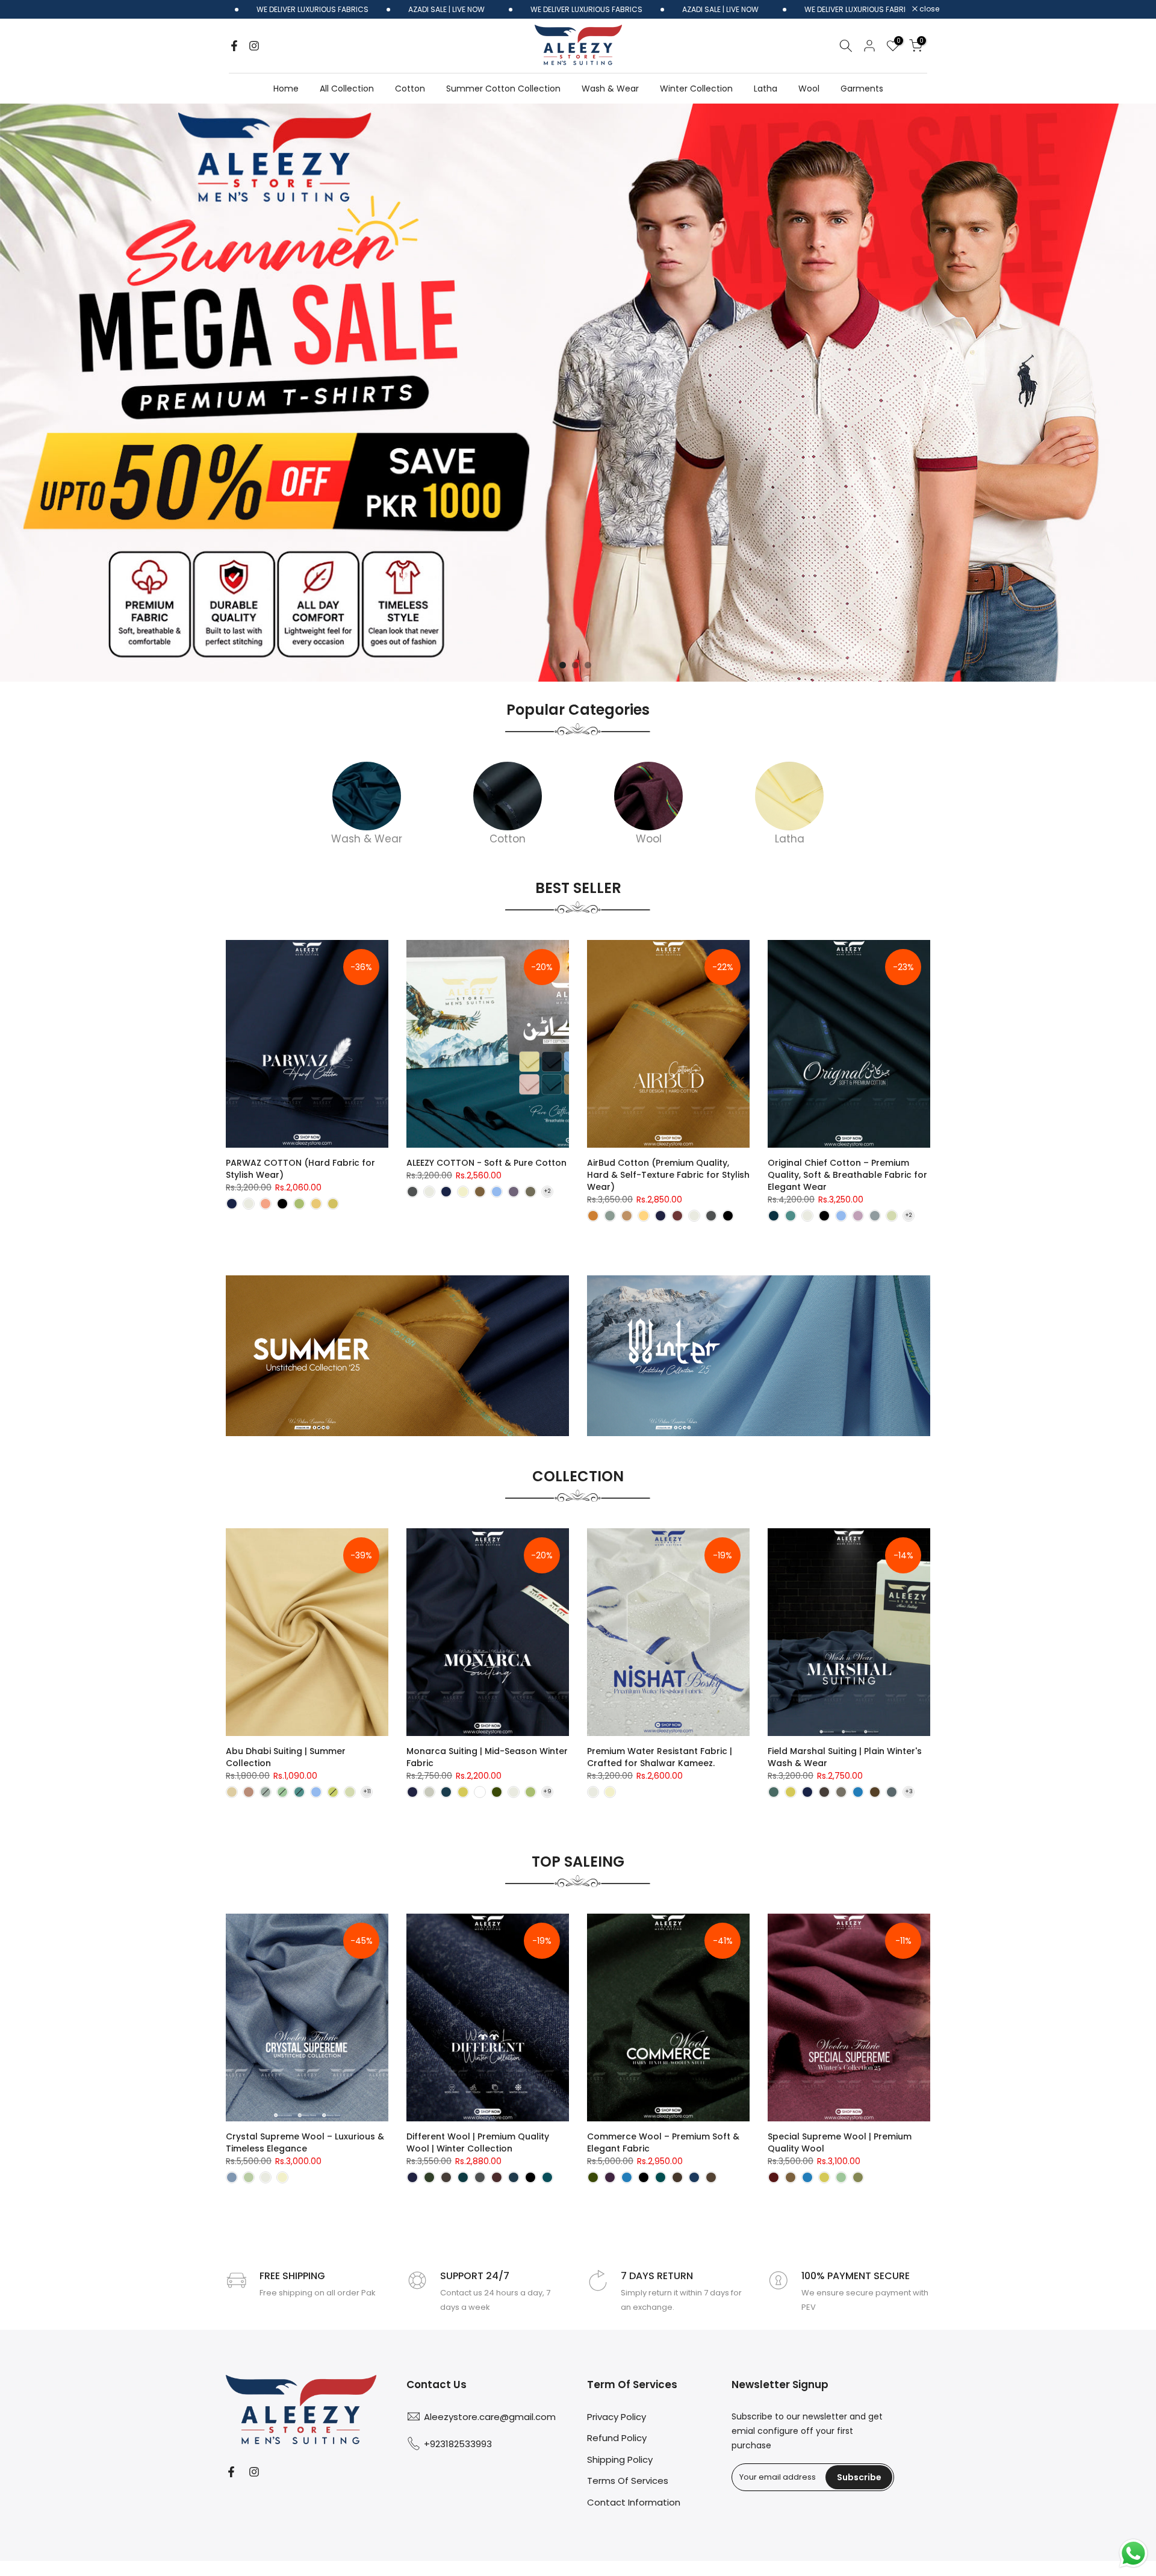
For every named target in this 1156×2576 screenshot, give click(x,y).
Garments (862, 89)
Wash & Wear (610, 89)
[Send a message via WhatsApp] (1133, 2553)
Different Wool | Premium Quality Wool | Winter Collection (478, 2142)
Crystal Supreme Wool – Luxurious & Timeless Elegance (305, 2142)
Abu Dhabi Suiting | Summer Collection (286, 1757)
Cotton (410, 89)
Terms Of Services (628, 2481)
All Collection (347, 89)
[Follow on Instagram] (254, 46)
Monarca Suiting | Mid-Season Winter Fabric (487, 1757)
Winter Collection (696, 89)
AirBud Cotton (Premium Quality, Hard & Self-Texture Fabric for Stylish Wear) (668, 1175)
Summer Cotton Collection (503, 89)
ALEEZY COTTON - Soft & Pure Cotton (486, 1163)
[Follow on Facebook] (234, 46)
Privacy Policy (617, 2417)
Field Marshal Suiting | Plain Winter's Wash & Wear (845, 1757)
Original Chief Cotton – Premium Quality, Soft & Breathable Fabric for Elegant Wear (847, 1175)
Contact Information (634, 2502)
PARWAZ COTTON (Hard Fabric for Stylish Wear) (300, 1169)
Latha (766, 89)
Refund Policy (617, 2438)
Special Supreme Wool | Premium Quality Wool (840, 2142)
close (928, 9)
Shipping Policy (620, 2459)
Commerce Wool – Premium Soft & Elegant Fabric (663, 2142)
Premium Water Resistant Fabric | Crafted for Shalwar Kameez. (660, 1757)
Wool (809, 89)
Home (286, 89)
